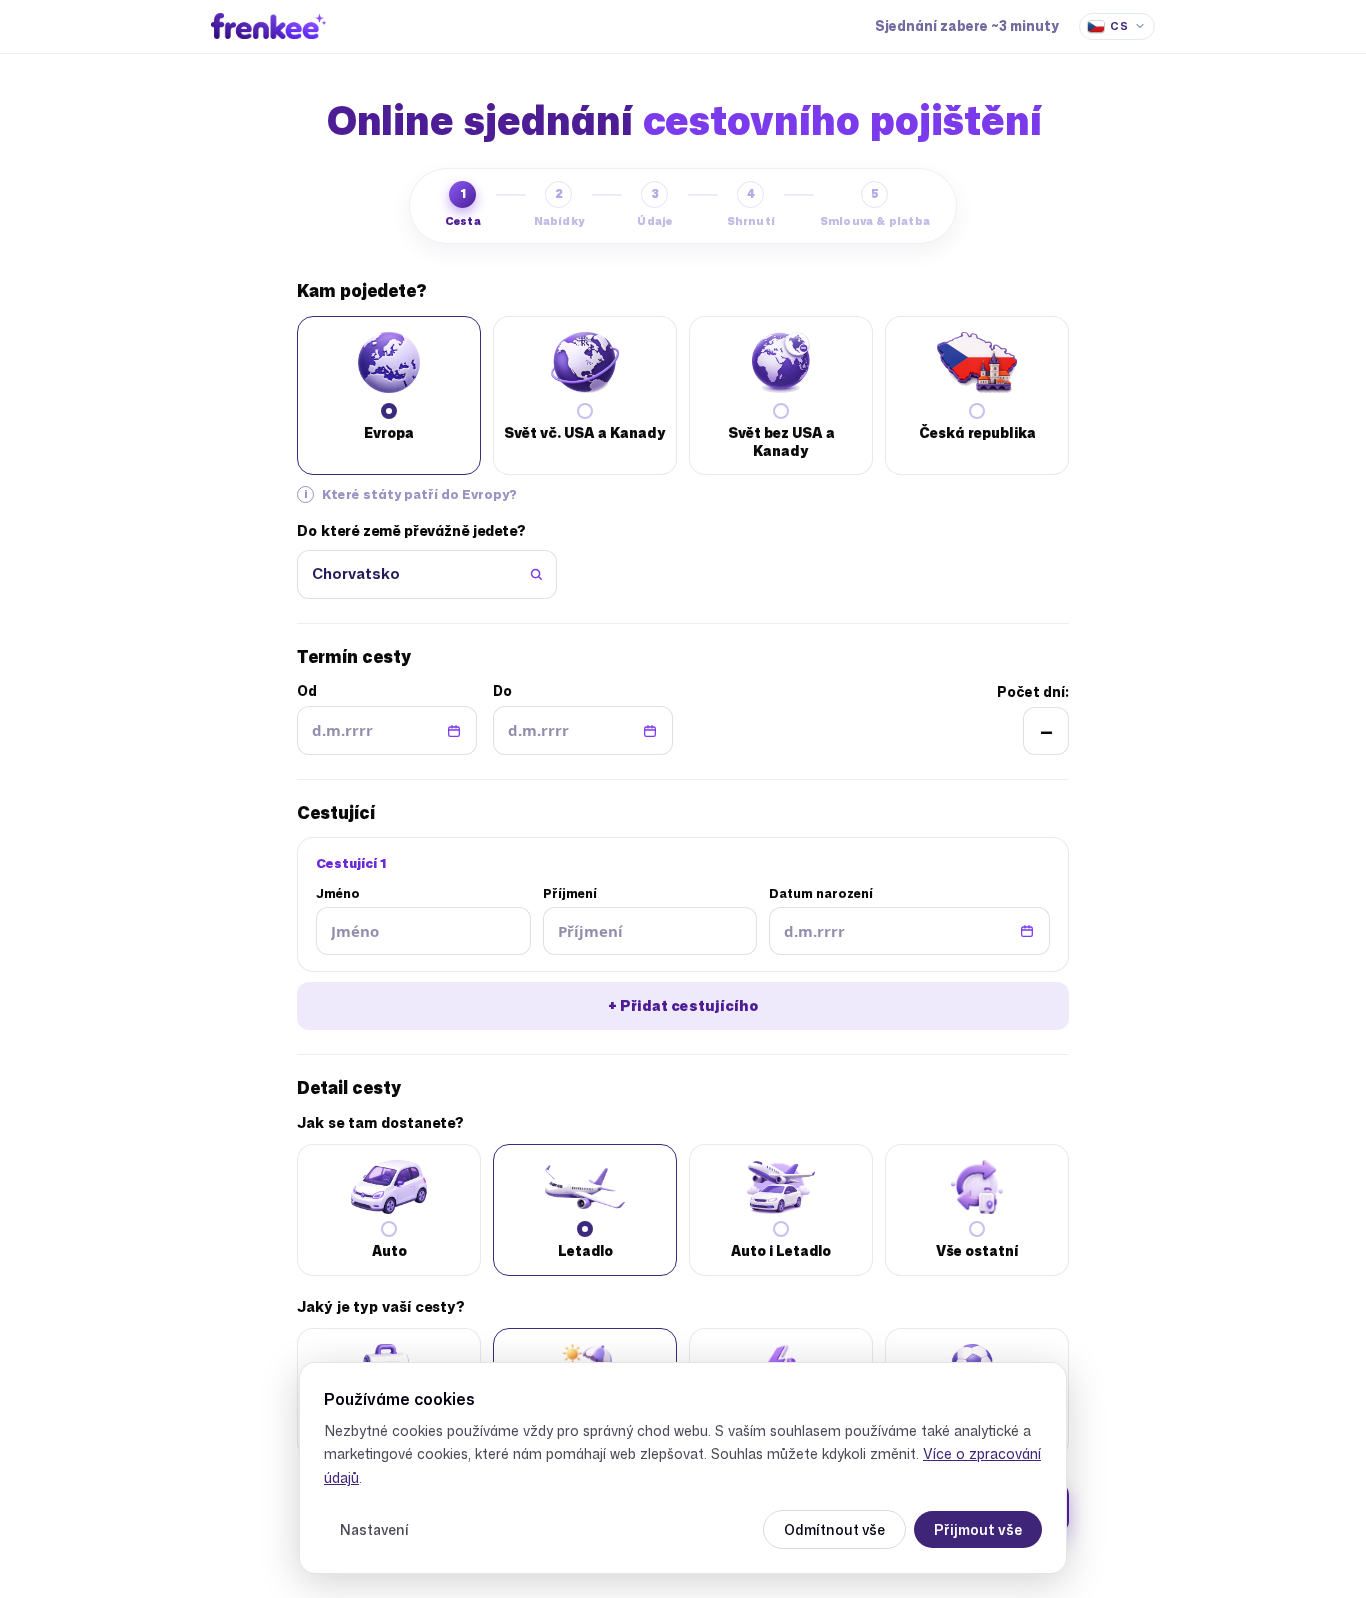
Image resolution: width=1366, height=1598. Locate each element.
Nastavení (374, 1529)
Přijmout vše (978, 1529)
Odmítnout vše (834, 1529)
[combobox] (427, 574)
